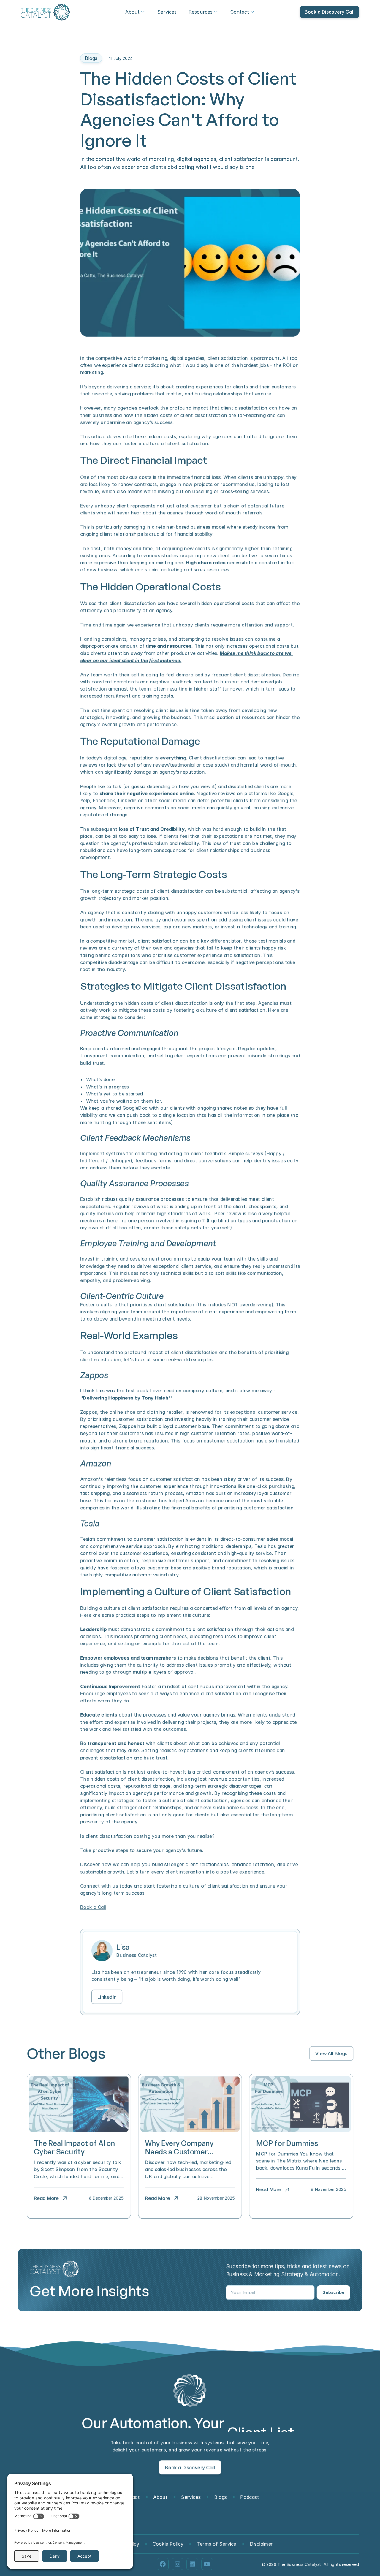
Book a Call (93, 1907)
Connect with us (99, 1886)
